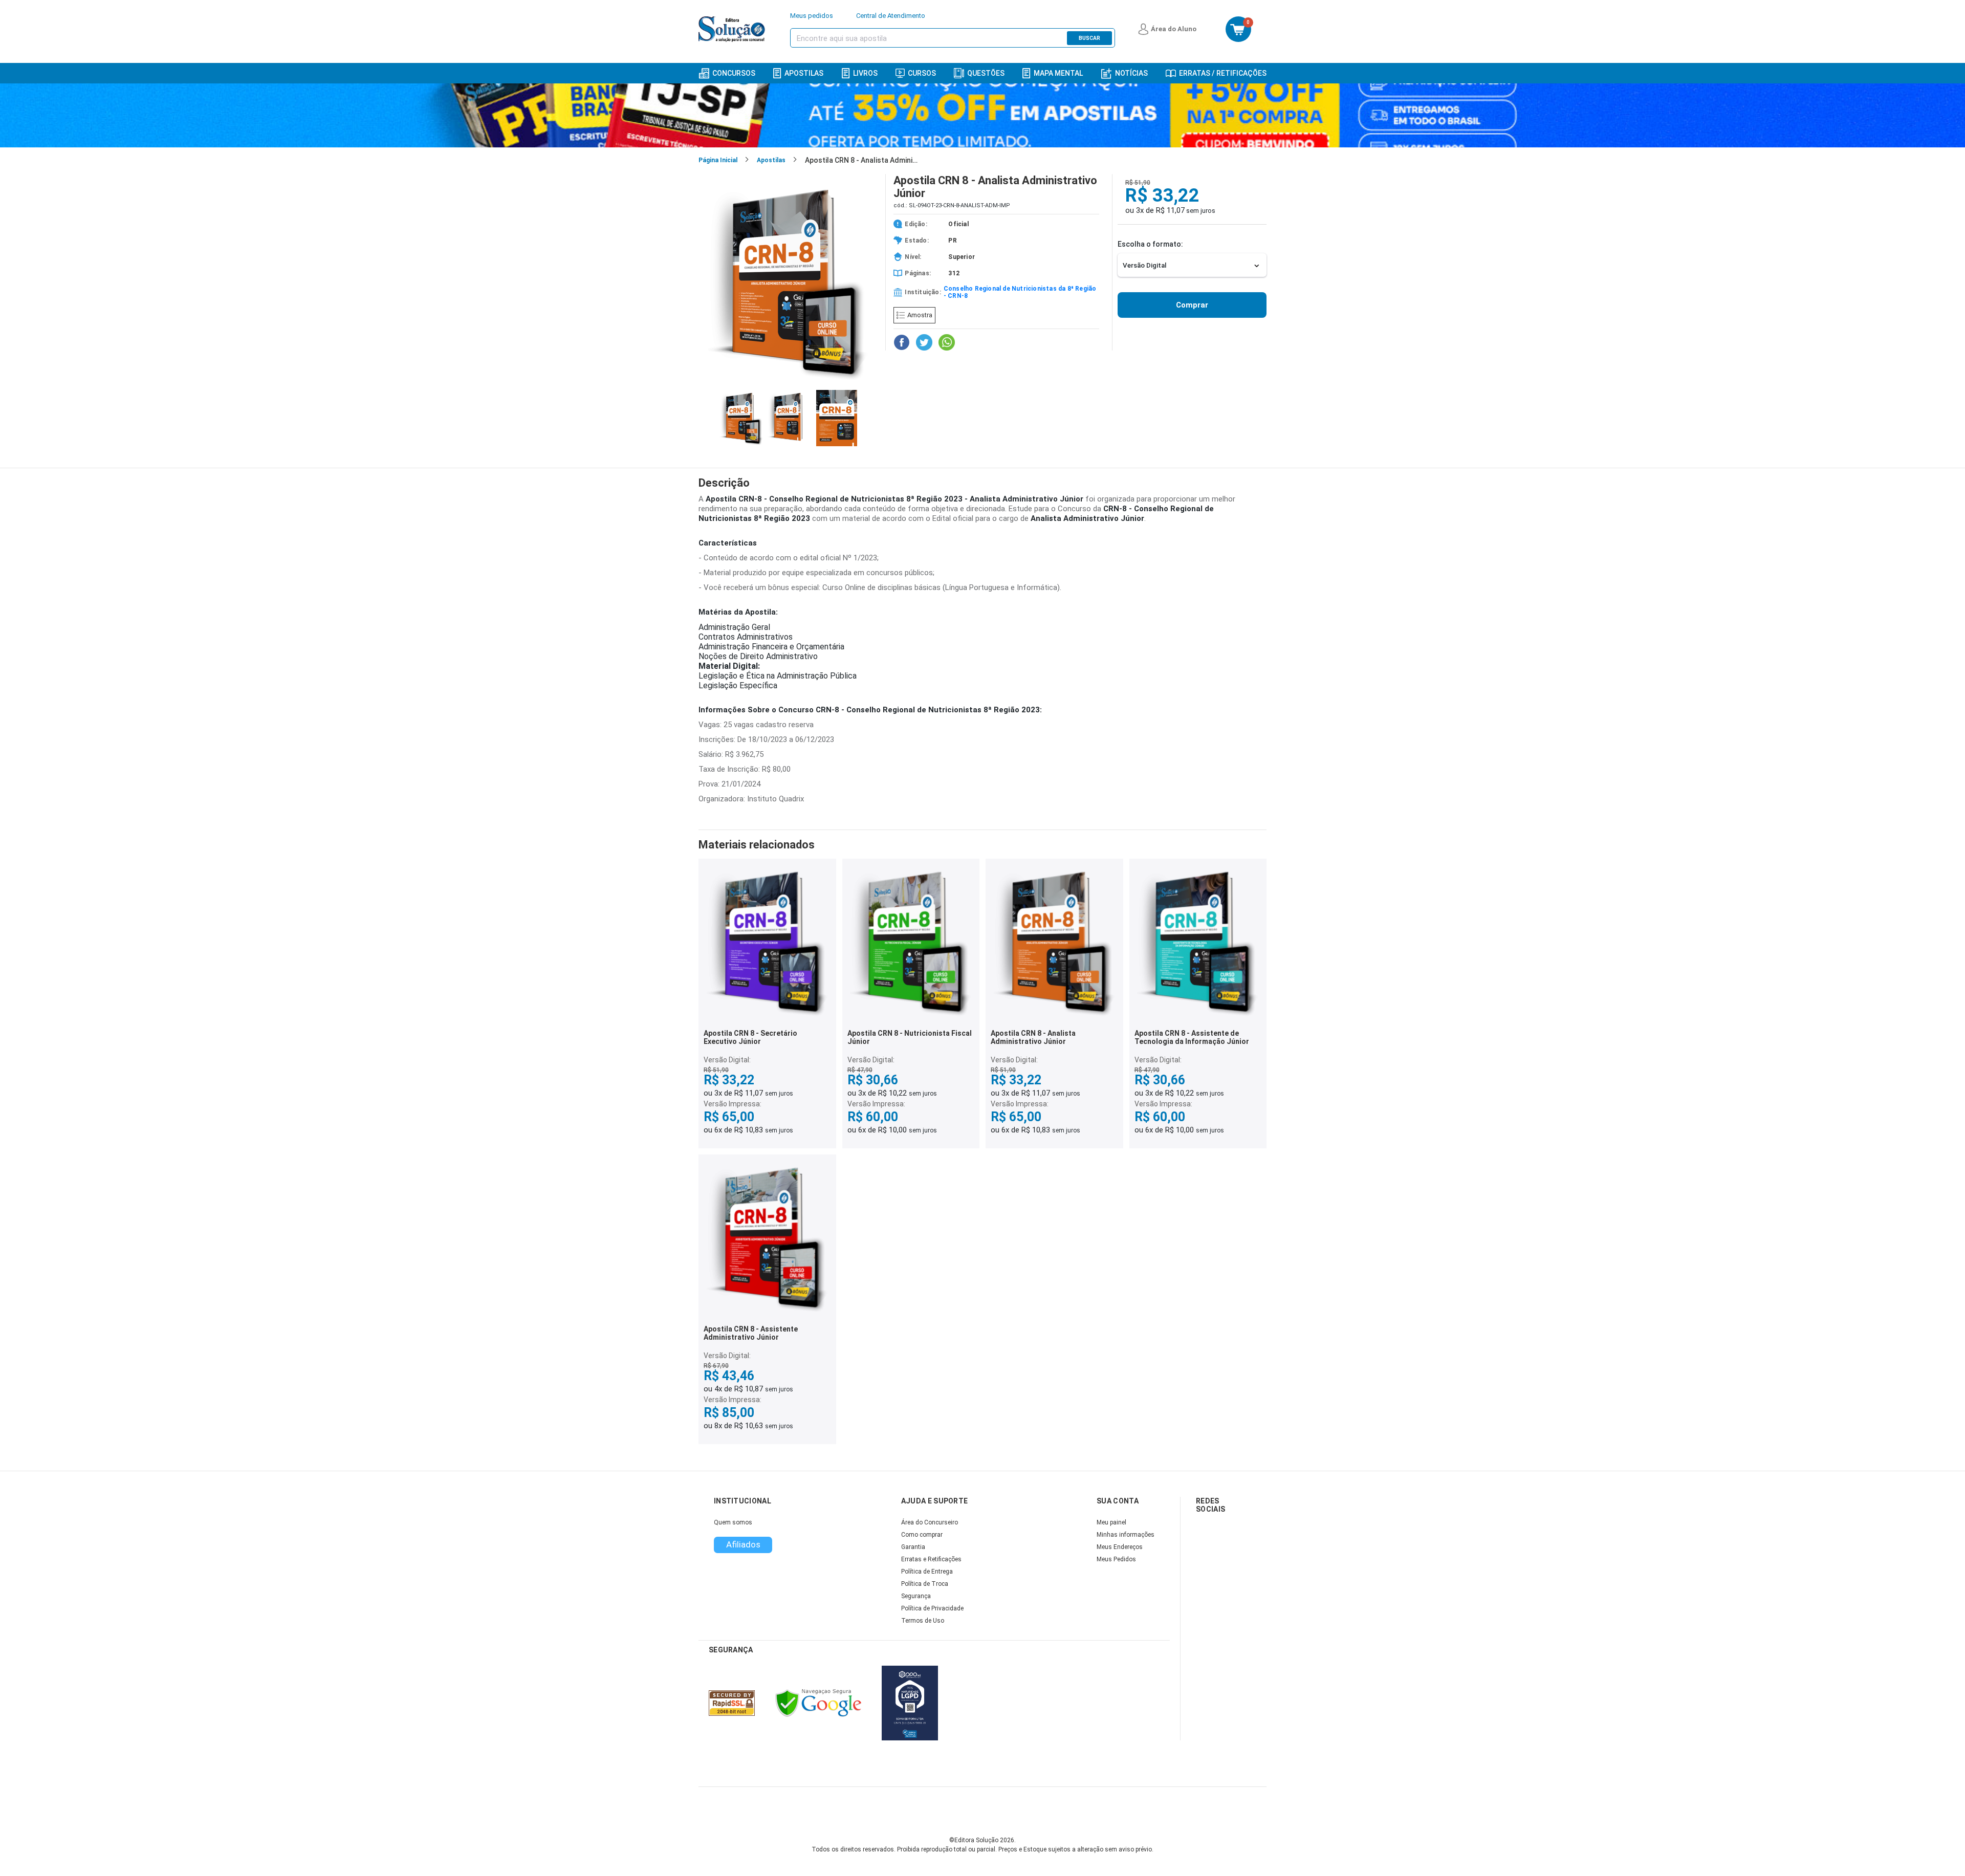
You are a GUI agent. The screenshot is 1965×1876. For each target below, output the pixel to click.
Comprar (1192, 305)
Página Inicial (718, 160)
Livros (865, 73)
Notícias (1131, 73)
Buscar (1089, 38)
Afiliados (743, 1544)
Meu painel (1111, 1522)
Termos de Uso (923, 1621)
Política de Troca (925, 1584)
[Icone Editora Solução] (733, 29)
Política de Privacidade (932, 1608)
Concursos (734, 73)
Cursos (922, 73)
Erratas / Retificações (1223, 73)
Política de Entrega (927, 1572)
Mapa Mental (1058, 73)
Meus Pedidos (1116, 1559)
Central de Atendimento (891, 16)
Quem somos (733, 1522)
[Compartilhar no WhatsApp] (947, 342)
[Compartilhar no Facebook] (902, 342)
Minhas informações (1126, 1535)
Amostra (920, 315)
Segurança (916, 1596)
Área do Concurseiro (930, 1522)
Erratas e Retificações (931, 1559)
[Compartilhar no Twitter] (924, 342)
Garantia (913, 1547)
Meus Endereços (1120, 1547)
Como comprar (922, 1535)
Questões (986, 73)
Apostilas (804, 73)
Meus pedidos (812, 16)
